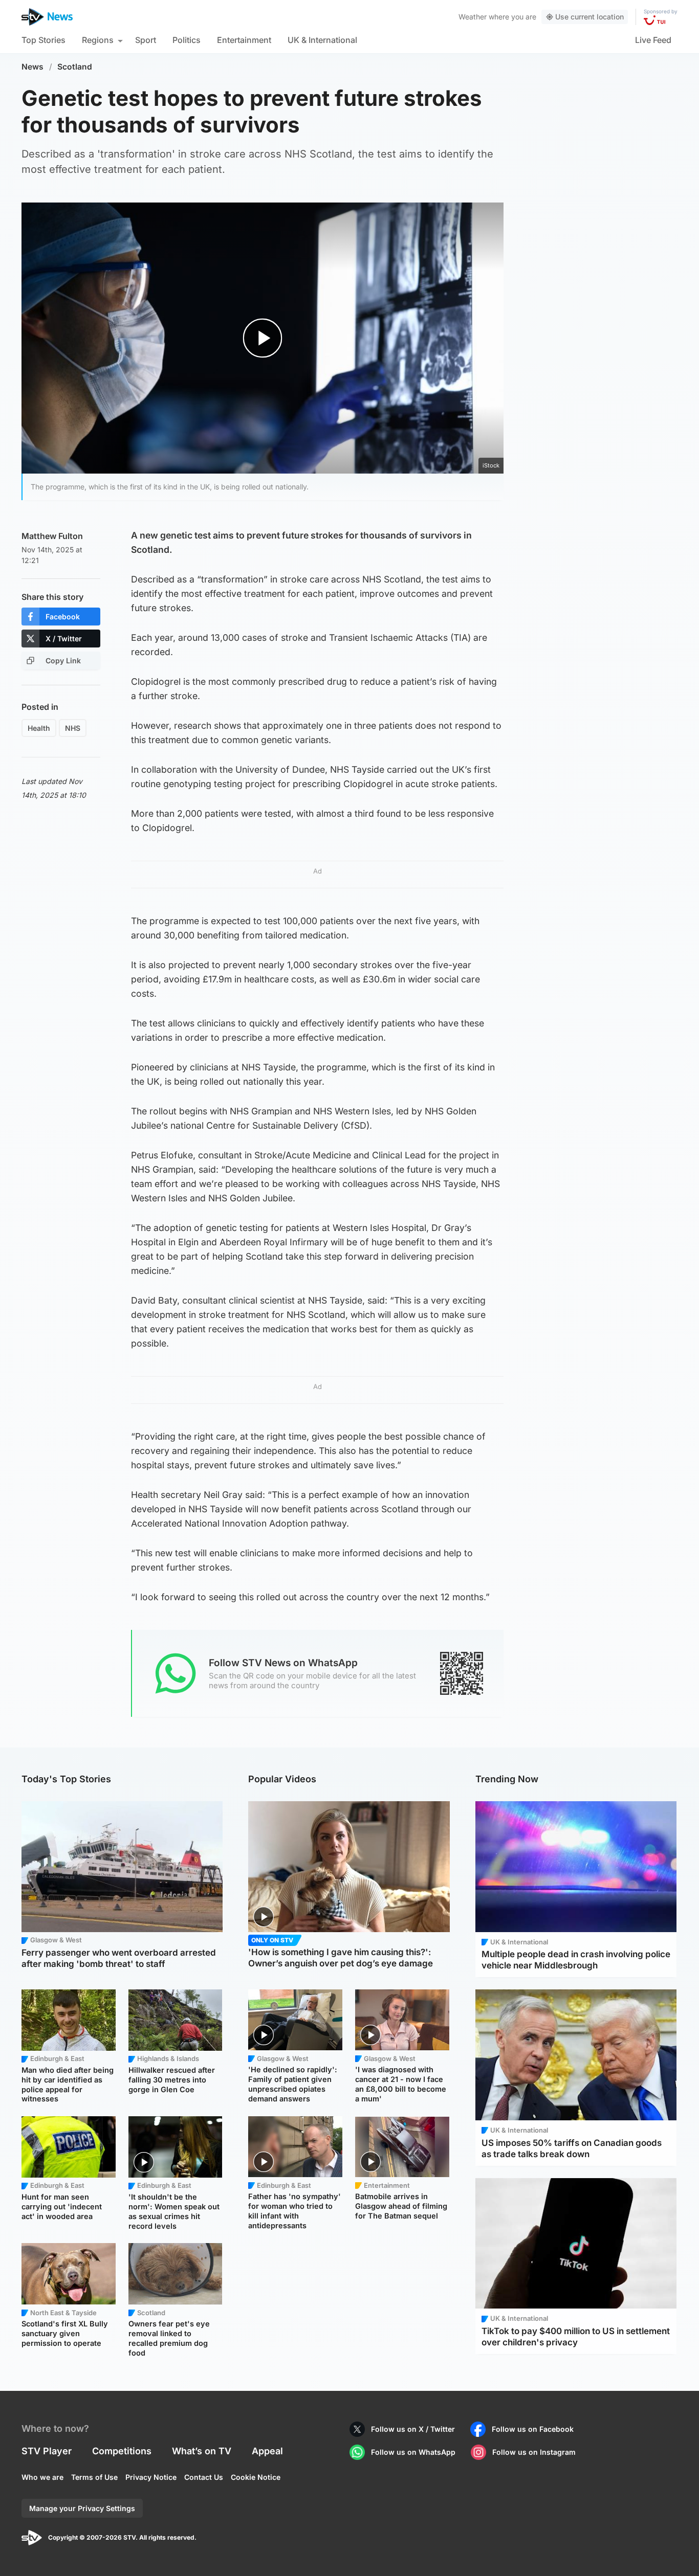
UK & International (322, 40)
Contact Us (204, 2477)
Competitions (122, 2451)
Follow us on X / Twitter (413, 2429)
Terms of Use (94, 2477)
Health (39, 728)
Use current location (589, 17)
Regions (98, 40)
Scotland (75, 67)
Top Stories (43, 40)
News (32, 67)
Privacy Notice (151, 2477)
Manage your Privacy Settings (82, 2508)
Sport (146, 40)
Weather (473, 17)
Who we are (42, 2477)
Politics (187, 40)
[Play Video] (263, 338)
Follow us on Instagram (534, 2452)
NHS (73, 728)
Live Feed (653, 40)
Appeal (267, 2451)
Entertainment (244, 40)
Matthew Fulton (52, 536)
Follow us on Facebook (533, 2429)
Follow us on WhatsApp (413, 2452)
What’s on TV (202, 2451)
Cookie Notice (256, 2477)
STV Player (47, 2451)
